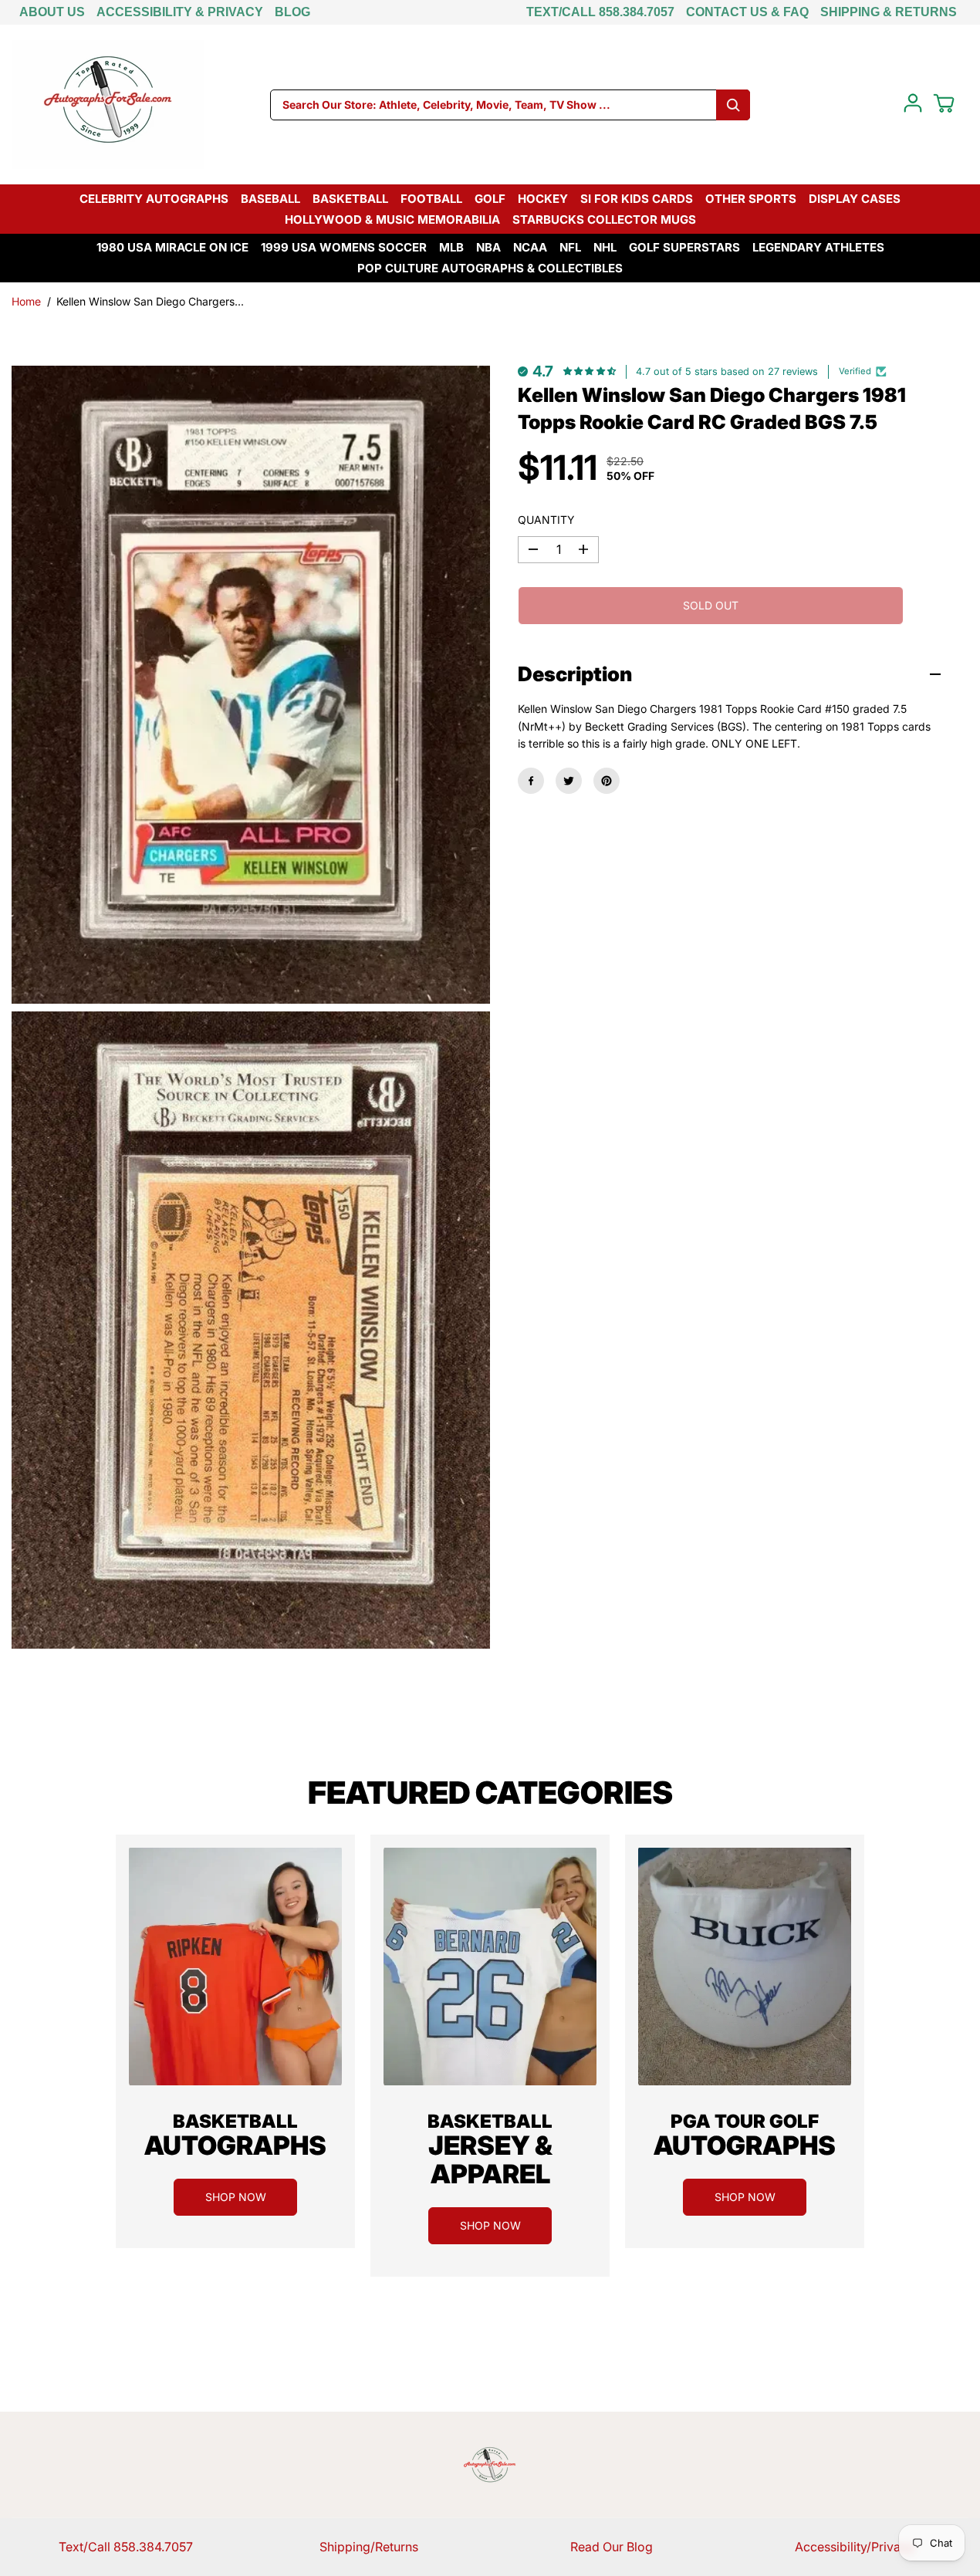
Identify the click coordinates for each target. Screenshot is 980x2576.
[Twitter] (569, 781)
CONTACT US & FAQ (747, 12)
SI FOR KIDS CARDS (637, 199)
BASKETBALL (350, 199)
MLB (451, 247)
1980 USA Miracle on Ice (172, 247)
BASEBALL (270, 199)
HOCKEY (543, 199)
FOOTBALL (431, 199)
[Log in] (913, 103)
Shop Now (236, 2197)
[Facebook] (531, 781)
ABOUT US (52, 12)
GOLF (490, 199)
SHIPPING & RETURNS (889, 12)
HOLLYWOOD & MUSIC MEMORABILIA (392, 219)
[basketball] (235, 1967)
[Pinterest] (607, 781)
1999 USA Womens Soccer (344, 247)
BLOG (292, 12)
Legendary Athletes (818, 247)
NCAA (530, 247)
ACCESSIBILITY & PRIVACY (180, 12)
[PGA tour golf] (745, 1967)
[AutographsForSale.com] (108, 105)
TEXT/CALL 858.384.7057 (600, 12)
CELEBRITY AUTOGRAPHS (154, 199)
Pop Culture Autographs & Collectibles (490, 268)
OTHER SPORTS (751, 199)
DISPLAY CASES (855, 199)
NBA (488, 247)
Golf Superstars (684, 247)
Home (26, 301)
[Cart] (944, 103)
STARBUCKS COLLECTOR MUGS (604, 219)
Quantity (546, 520)
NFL (570, 247)
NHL (605, 247)
